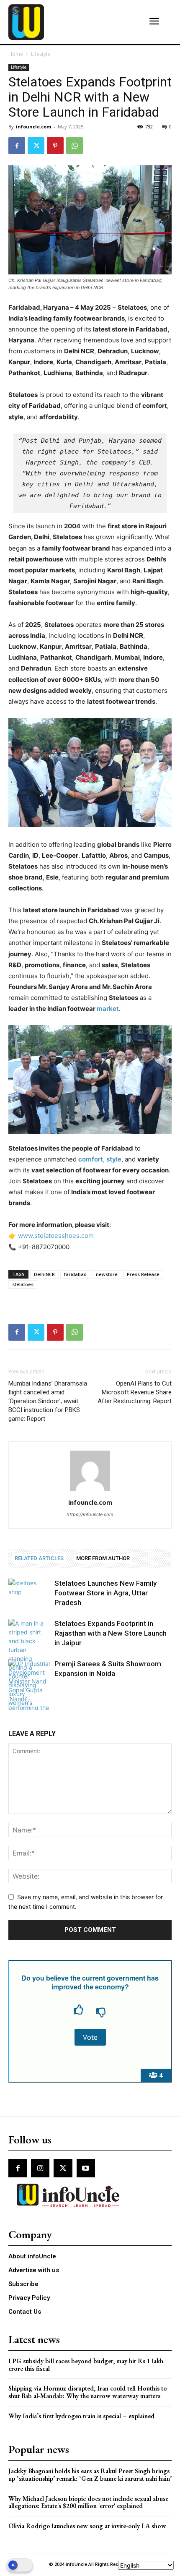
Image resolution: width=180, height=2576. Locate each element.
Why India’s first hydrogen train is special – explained (81, 2416)
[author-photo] (90, 1491)
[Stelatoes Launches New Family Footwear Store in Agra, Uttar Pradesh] (29, 1593)
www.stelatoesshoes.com (56, 1236)
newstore (107, 1274)
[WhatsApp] (75, 146)
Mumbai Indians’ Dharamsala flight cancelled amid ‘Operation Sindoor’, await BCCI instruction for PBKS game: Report (48, 1401)
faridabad (75, 1274)
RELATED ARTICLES (39, 1558)
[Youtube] (86, 2168)
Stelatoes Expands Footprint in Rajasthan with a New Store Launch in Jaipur (111, 1633)
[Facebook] (17, 146)
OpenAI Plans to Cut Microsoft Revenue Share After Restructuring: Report (135, 1392)
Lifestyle (41, 54)
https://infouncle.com (90, 1514)
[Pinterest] (55, 146)
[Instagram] (40, 2168)
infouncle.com (33, 127)
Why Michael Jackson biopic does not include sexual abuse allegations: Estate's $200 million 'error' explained (88, 2502)
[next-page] (27, 1705)
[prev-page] (14, 1705)
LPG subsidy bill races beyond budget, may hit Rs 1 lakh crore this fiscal (86, 2365)
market (108, 1009)
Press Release (143, 1274)
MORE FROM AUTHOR (103, 1558)
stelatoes (23, 1284)
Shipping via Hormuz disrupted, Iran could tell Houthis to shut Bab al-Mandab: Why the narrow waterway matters (88, 2392)
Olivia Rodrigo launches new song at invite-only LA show (87, 2526)
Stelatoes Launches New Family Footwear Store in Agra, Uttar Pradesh (105, 1593)
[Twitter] (36, 146)
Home (16, 54)
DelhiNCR (44, 1274)
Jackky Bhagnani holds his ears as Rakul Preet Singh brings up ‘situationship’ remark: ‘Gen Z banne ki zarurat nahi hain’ (90, 2475)
